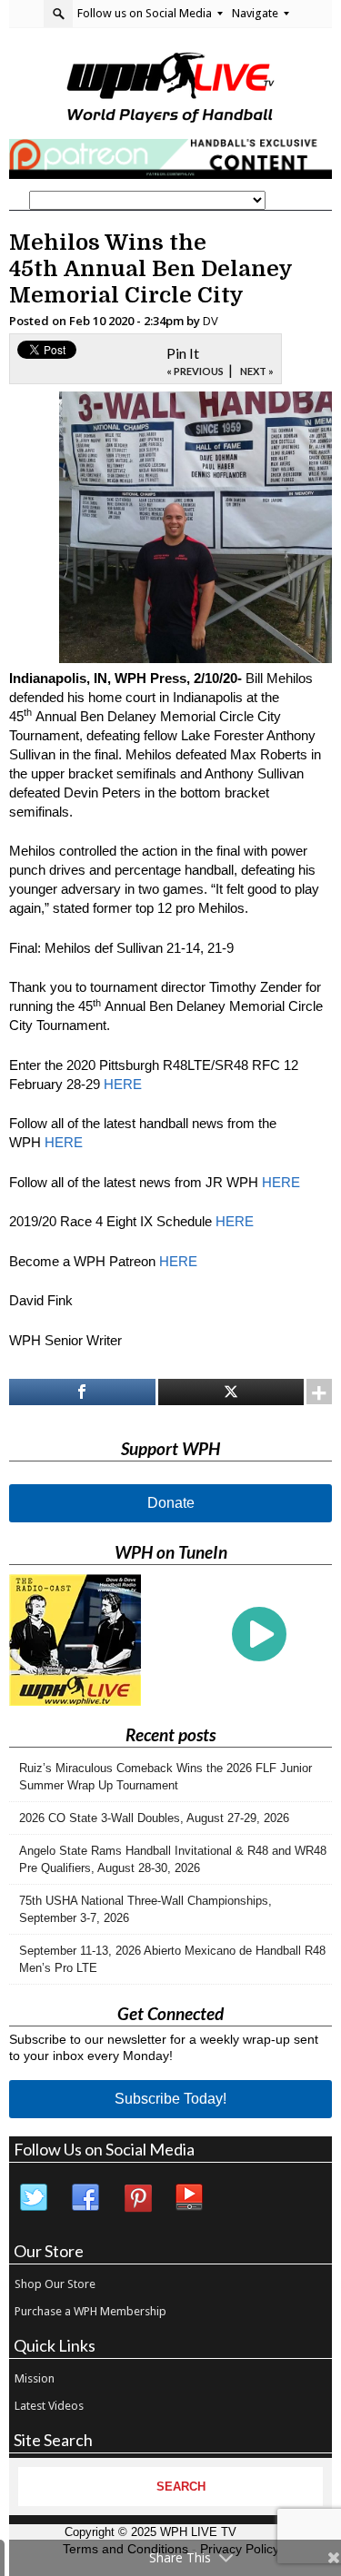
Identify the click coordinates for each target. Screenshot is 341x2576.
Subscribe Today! (170, 2099)
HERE (123, 1084)
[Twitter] (35, 2198)
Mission (35, 2378)
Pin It (183, 353)
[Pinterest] (138, 2198)
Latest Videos (49, 2406)
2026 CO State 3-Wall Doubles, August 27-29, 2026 (154, 1818)
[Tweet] (231, 1392)
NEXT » (257, 371)
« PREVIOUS (195, 371)
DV (211, 321)
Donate (171, 1503)
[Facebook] (86, 2198)
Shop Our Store (55, 2284)
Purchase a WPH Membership (90, 2311)
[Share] (82, 1392)
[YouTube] (190, 2198)
